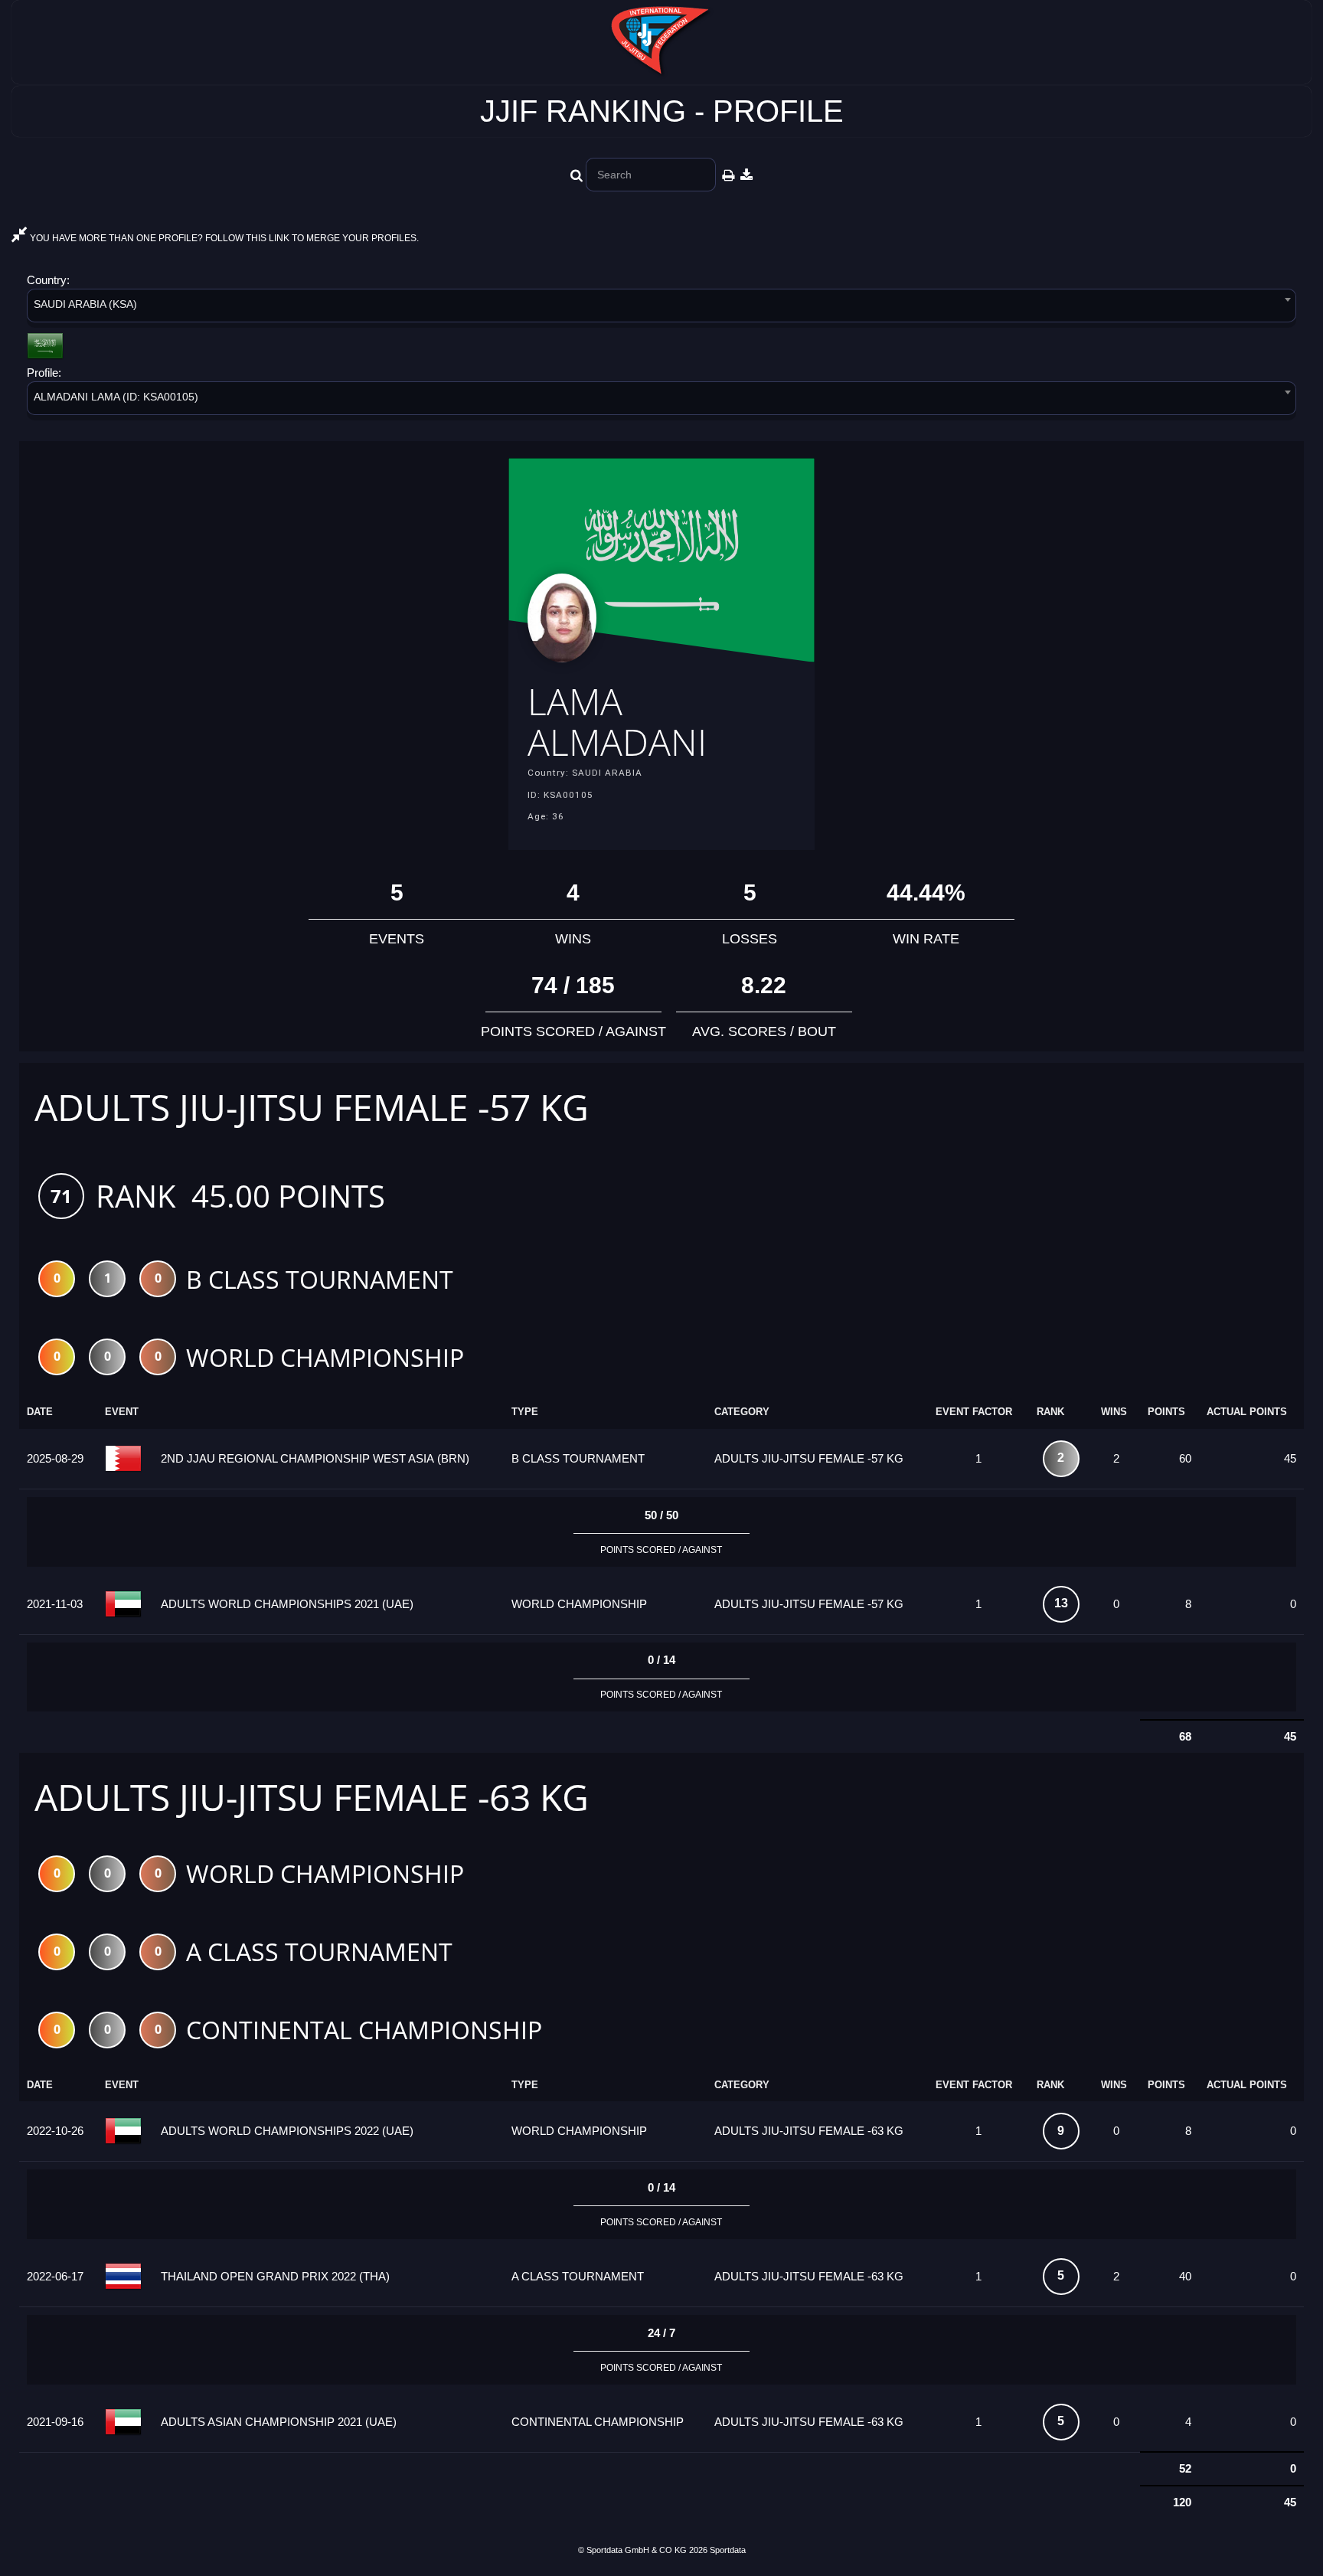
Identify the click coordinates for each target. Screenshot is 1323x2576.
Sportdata (728, 2550)
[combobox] (661, 308)
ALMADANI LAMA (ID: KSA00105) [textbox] (116, 397)
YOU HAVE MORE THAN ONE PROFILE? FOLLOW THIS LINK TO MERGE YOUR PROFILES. (223, 238)
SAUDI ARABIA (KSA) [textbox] (85, 304)
